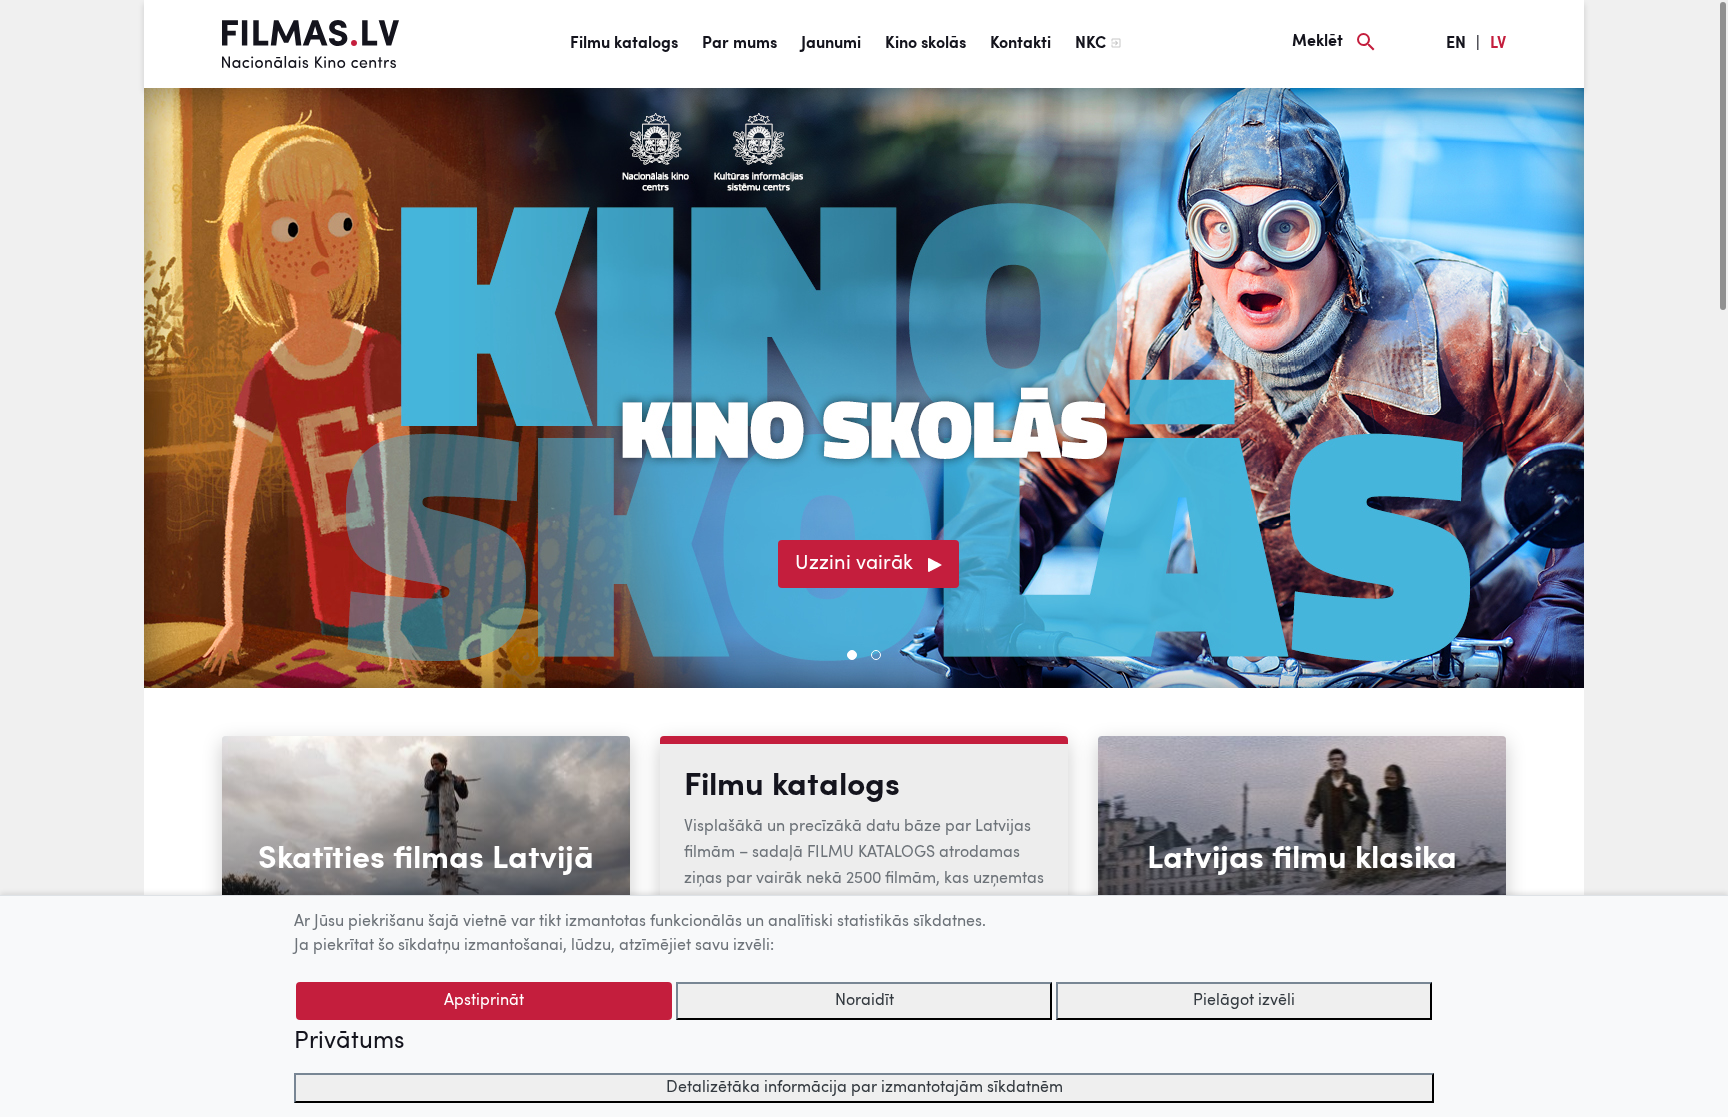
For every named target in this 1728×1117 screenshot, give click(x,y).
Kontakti (1020, 44)
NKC (1090, 44)
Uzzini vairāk (854, 564)
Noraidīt (864, 1001)
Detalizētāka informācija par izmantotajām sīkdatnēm (864, 1088)
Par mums (739, 44)
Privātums (349, 1042)
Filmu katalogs (624, 44)
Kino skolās (925, 44)
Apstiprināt (484, 1001)
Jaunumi (831, 44)
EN (1456, 44)
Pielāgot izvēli (1244, 1001)
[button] (852, 655)
